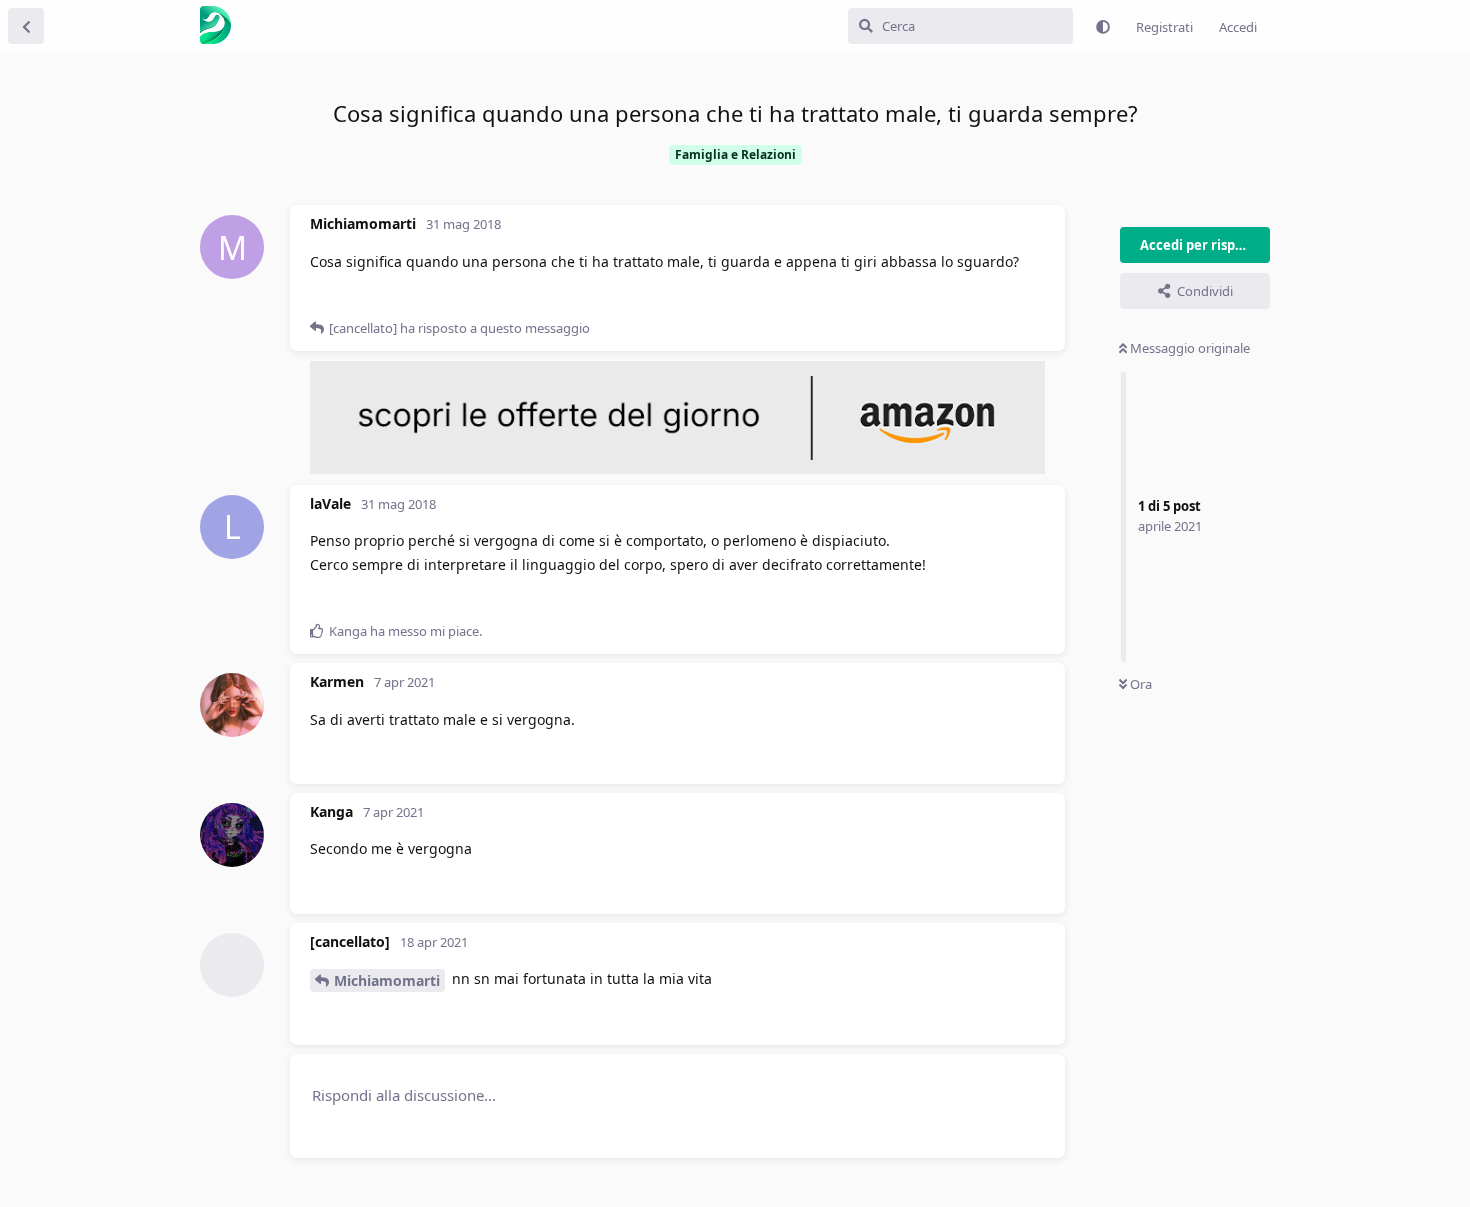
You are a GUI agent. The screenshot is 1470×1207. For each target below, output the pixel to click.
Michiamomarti (387, 980)
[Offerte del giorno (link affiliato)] (677, 469)
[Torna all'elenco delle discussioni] (26, 26)
